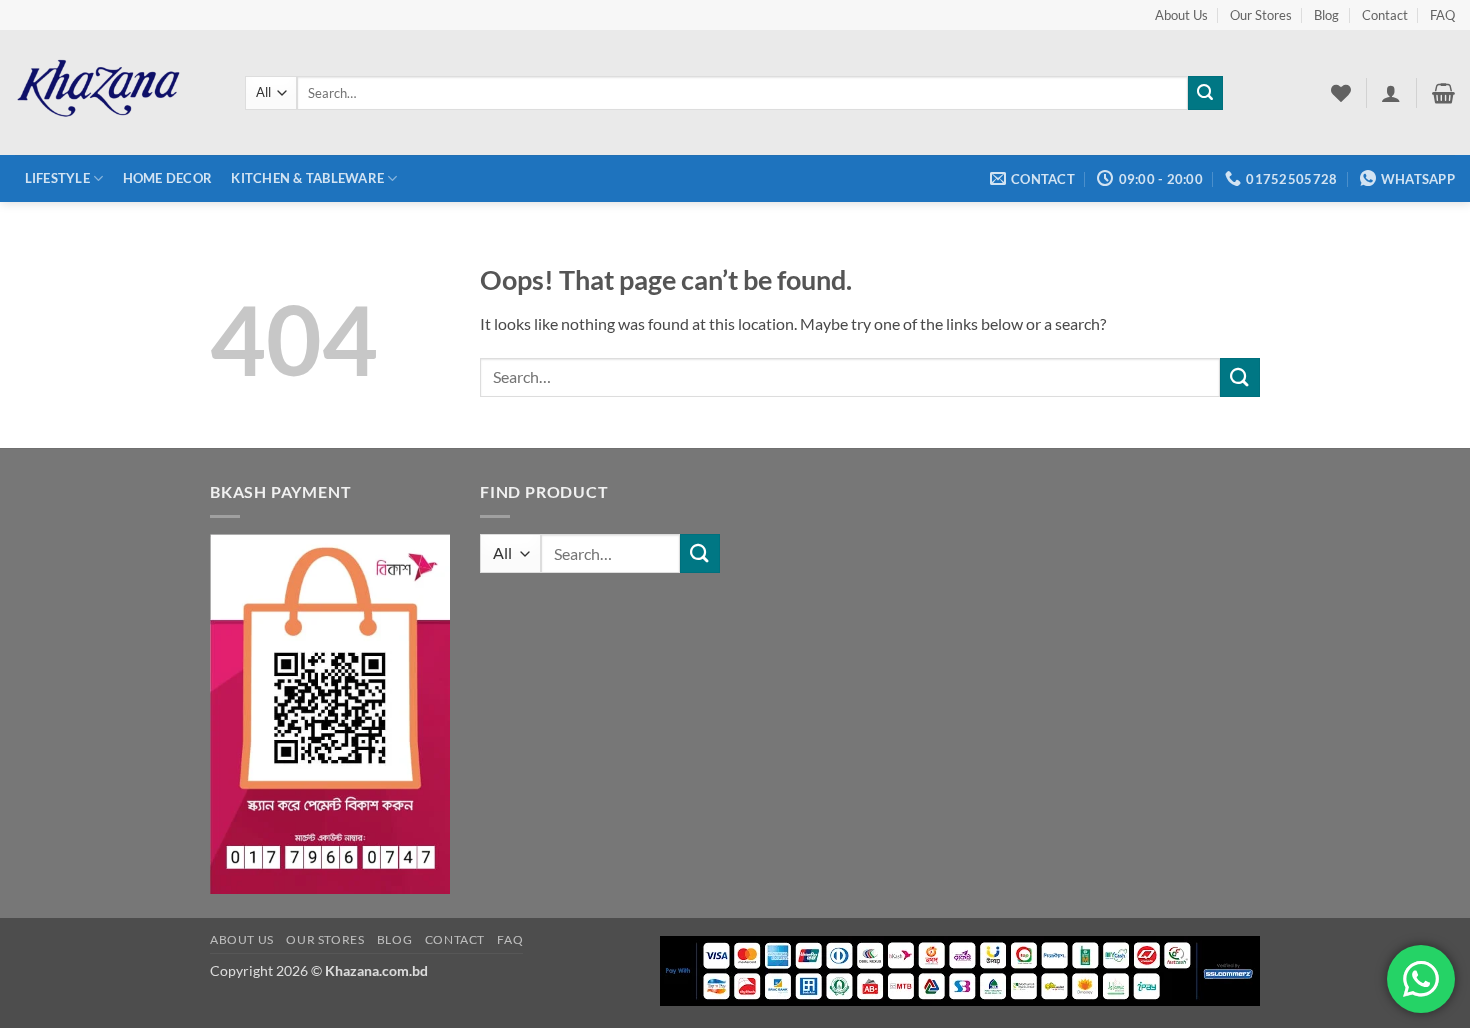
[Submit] (1205, 93)
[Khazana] (115, 92)
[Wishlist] (1341, 93)
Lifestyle (57, 178)
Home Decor (168, 178)
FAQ (1442, 15)
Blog (1326, 15)
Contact (1385, 15)
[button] (1391, 93)
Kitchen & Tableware (307, 178)
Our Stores (1261, 15)
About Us (1181, 15)
